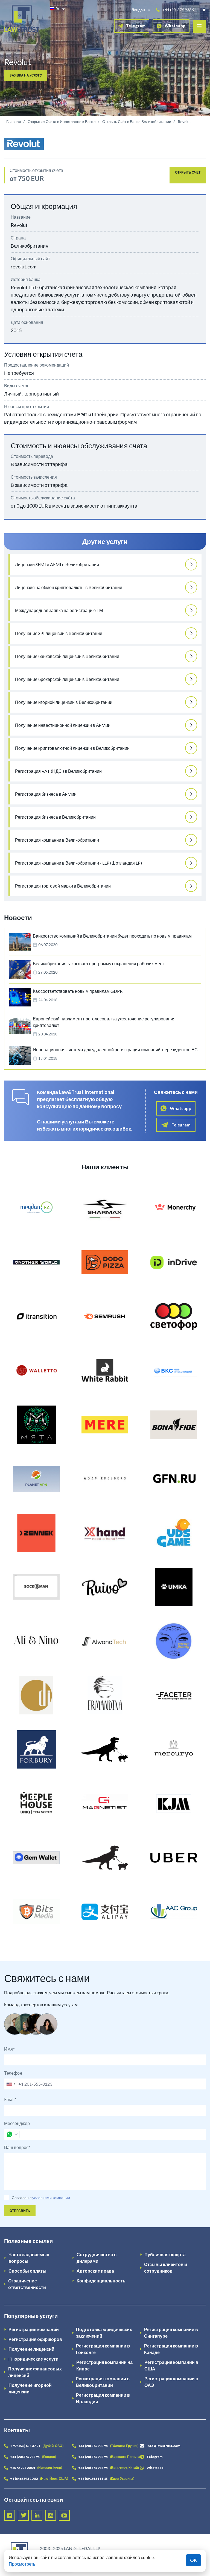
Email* (10, 2099)
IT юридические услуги (33, 2359)
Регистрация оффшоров (35, 2339)
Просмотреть (22, 2564)
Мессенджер (17, 2123)
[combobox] (11, 2084)
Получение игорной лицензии (30, 2388)
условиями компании (51, 2198)
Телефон (13, 2073)
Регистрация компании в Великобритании (103, 2382)
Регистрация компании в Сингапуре (171, 2333)
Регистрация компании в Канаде (171, 2349)
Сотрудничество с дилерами (97, 2258)
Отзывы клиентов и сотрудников (166, 2268)
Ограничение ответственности (27, 2284)
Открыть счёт (188, 172)
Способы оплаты (27, 2271)
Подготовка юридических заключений (104, 2333)
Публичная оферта (165, 2254)
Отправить (20, 2211)
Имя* (9, 2049)
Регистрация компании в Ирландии (103, 2398)
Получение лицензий (31, 2349)
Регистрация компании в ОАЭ (171, 2382)
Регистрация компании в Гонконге (103, 2349)
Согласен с (22, 2198)
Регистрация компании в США (171, 2365)
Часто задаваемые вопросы (29, 2258)
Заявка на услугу (26, 75)
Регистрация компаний (34, 2329)
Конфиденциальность (101, 2281)
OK (193, 2560)
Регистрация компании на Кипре (104, 2365)
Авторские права (95, 2271)
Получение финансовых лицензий (35, 2372)
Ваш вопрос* (17, 2147)
